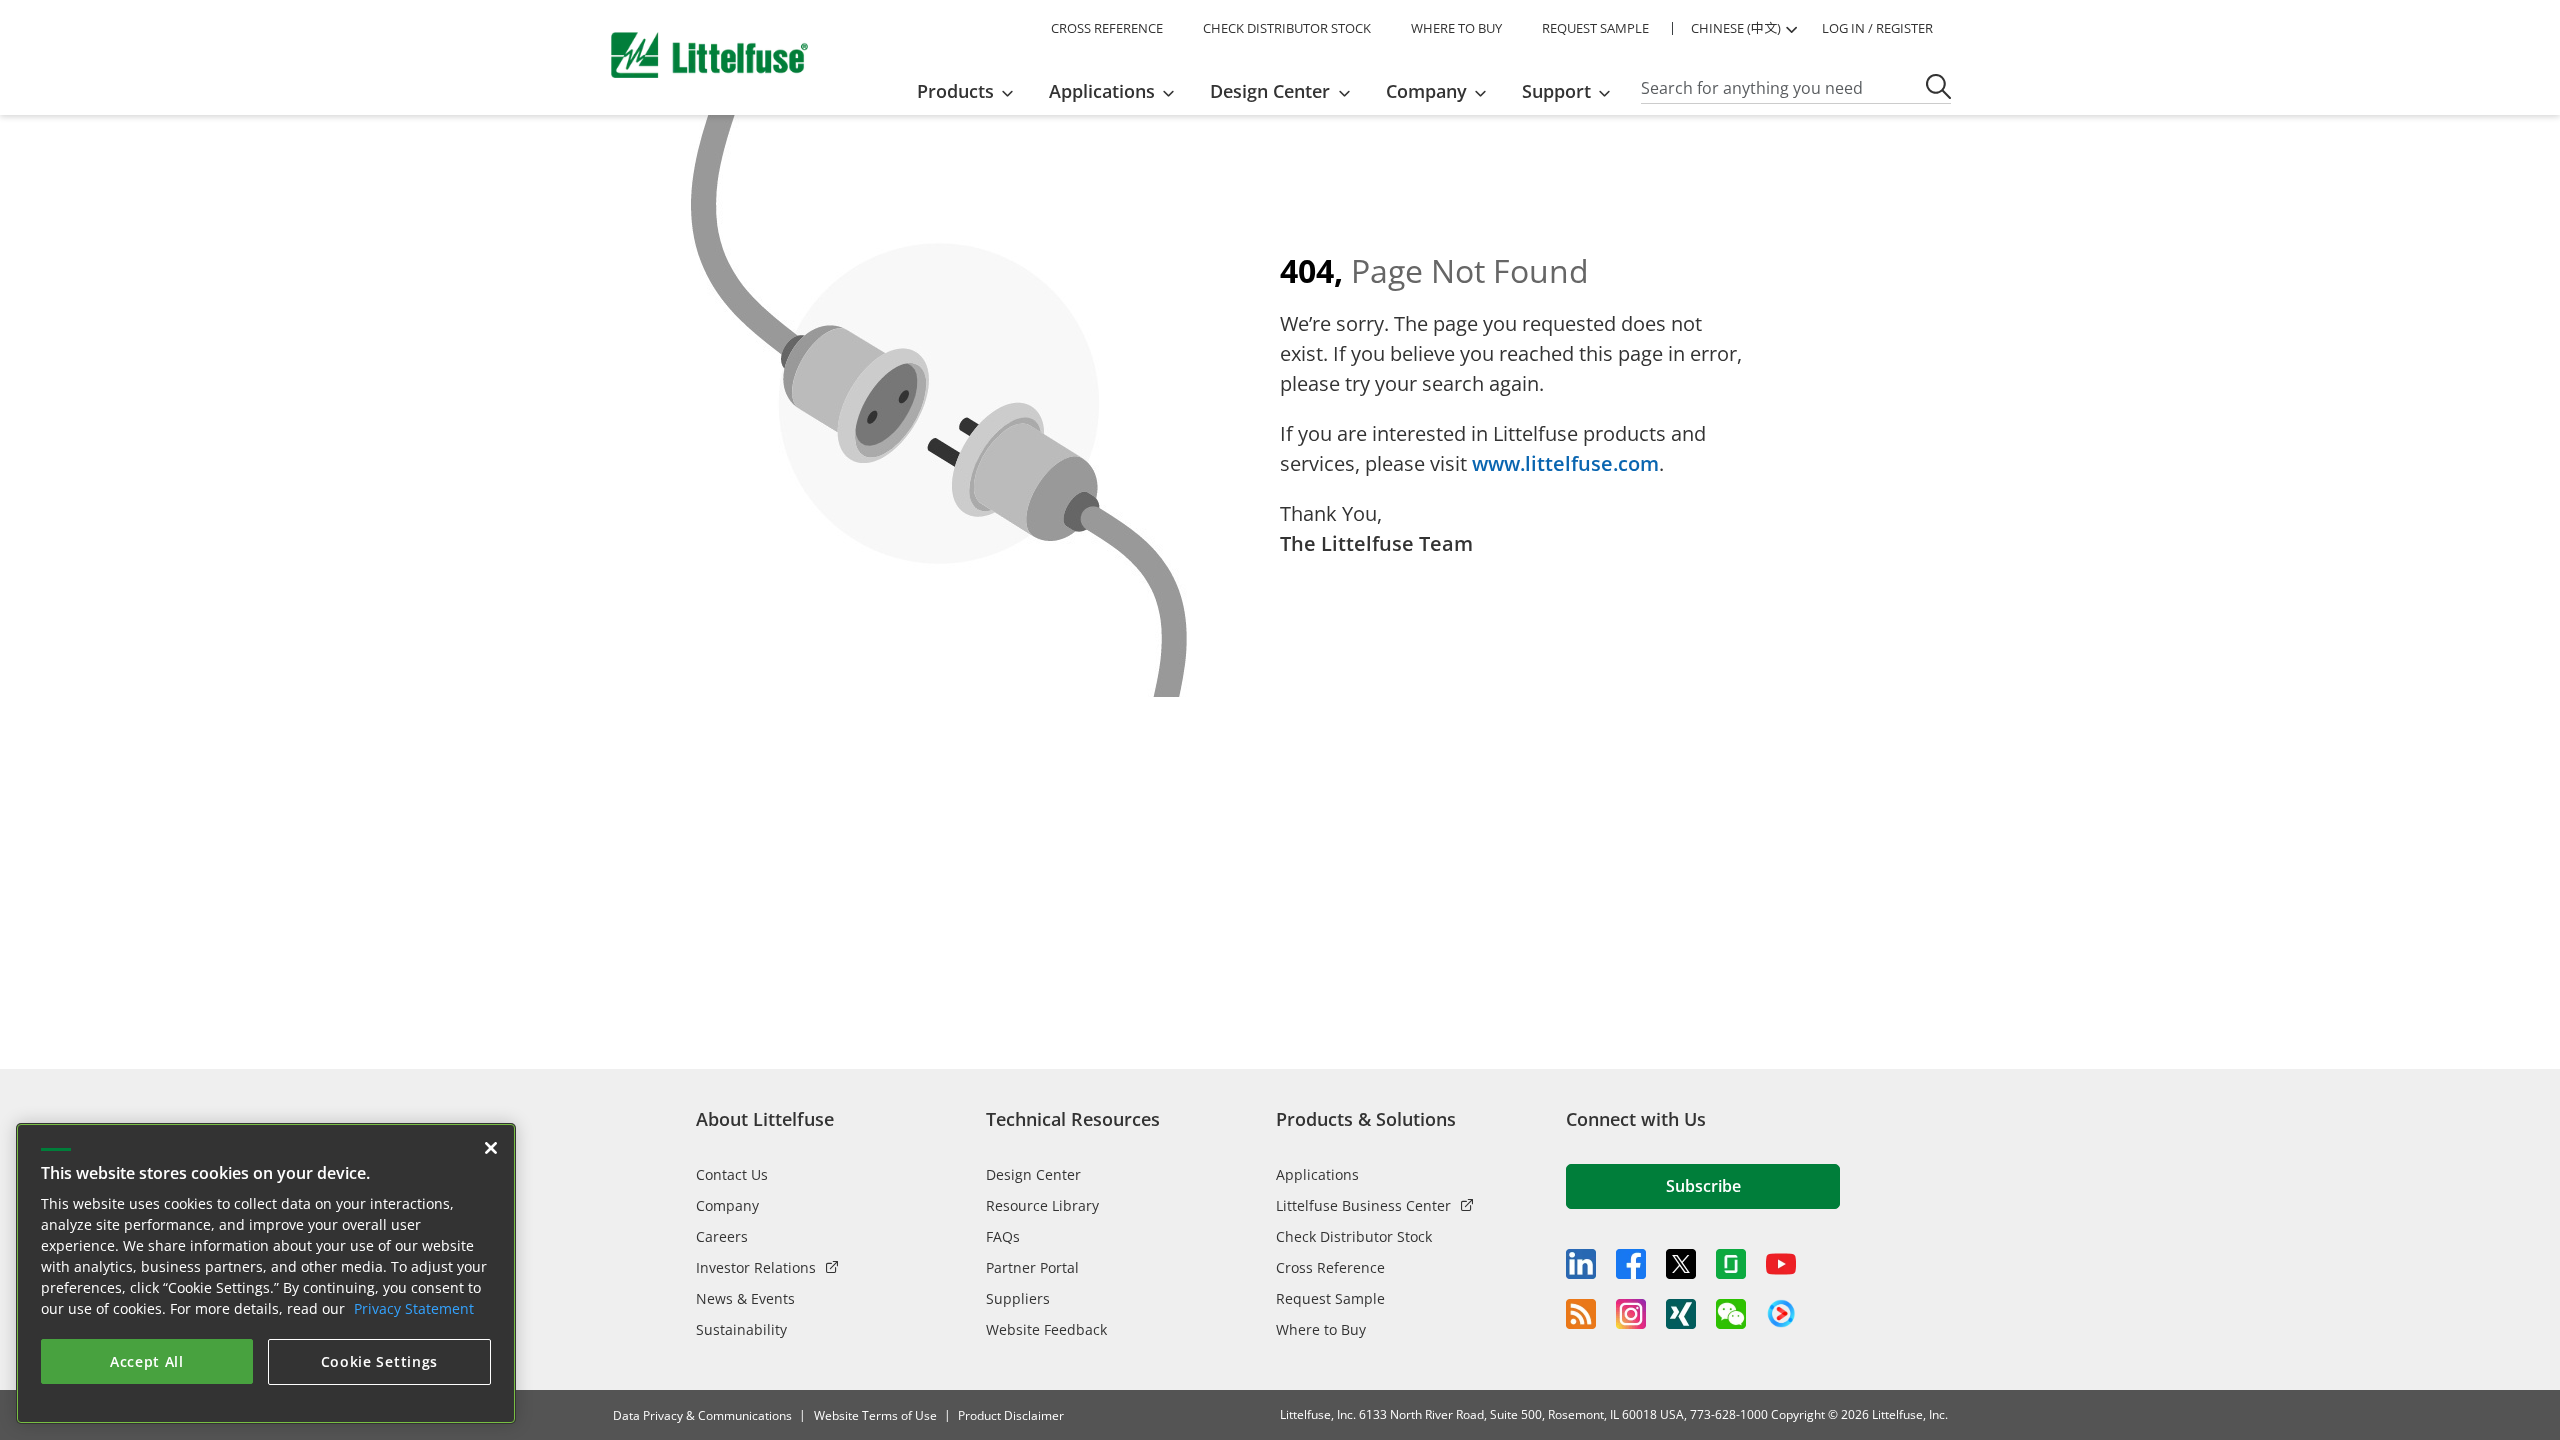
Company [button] (1426, 91)
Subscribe (1703, 1186)
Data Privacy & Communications (702, 1415)
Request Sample (1330, 1298)
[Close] (491, 1148)
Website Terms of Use (875, 1415)
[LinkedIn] (1581, 1264)
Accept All (147, 1361)
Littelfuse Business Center (1363, 1205)
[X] (1681, 1264)
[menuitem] (971, 91)
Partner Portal (1032, 1267)
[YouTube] (1781, 1264)
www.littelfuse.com (1565, 463)
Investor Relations (756, 1267)
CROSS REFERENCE (1107, 28)
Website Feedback (1046, 1329)
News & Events (745, 1298)
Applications (1317, 1174)
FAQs (1003, 1236)
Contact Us (732, 1174)
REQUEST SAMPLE (1595, 28)
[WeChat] (1731, 1314)
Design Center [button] (1270, 91)
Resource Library (1042, 1205)
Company (727, 1205)
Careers (722, 1236)
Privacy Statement (414, 1308)
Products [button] (955, 91)
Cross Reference (1330, 1267)
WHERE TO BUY (1456, 28)
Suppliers (1018, 1298)
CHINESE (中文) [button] (1736, 28)
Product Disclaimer (1011, 1415)
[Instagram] (1631, 1314)
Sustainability (741, 1329)
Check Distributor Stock (1354, 1236)
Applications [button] (1102, 91)
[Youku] (1781, 1314)
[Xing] (1681, 1314)
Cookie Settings (380, 1361)
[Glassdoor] (1731, 1264)
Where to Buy (1321, 1329)
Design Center (1033, 1174)
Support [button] (1556, 91)
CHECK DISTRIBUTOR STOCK (1287, 28)
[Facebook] (1631, 1264)
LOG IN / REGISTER (1877, 28)
